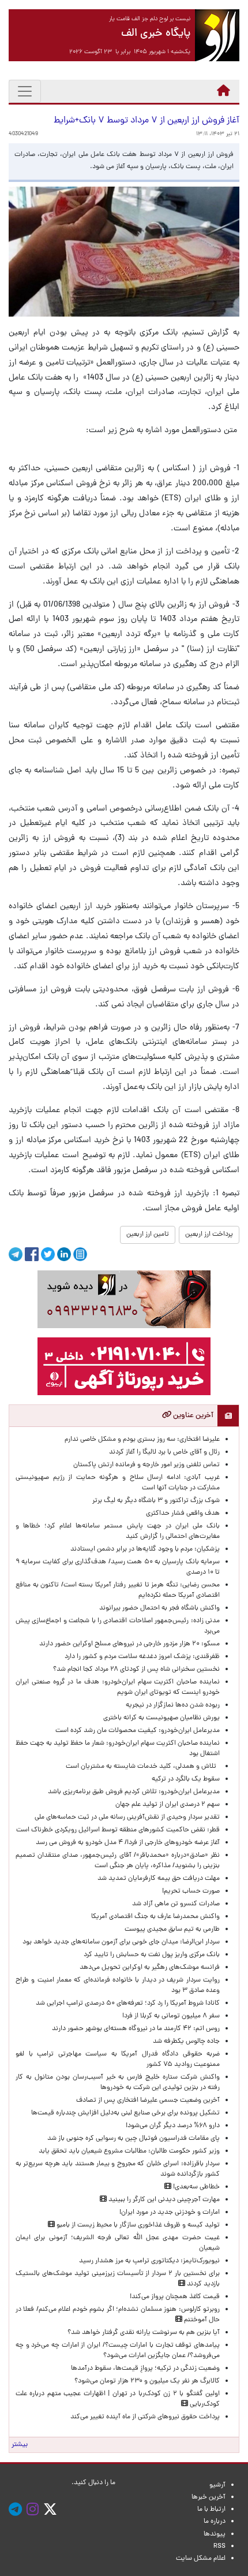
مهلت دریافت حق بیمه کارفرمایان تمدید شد (159, 1879)
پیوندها (215, 2534)
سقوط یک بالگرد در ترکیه (186, 1779)
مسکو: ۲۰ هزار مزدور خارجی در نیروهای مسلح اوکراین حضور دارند (129, 1644)
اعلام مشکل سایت (201, 2559)
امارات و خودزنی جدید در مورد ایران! (170, 2213)
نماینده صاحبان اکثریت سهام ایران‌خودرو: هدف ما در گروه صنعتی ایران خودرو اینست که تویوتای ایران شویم (118, 1687)
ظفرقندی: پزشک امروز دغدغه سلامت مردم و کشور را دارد (142, 1657)
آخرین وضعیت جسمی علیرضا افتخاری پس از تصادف (148, 2101)
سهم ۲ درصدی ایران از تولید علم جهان (168, 1805)
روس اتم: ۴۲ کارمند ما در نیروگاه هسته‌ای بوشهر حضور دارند (136, 2029)
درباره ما (215, 2522)
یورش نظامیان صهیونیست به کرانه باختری (161, 1718)
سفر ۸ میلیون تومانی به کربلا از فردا (171, 2016)
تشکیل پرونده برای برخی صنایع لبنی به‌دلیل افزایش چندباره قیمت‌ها (125, 2113)
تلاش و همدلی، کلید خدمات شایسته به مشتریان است (143, 1767)
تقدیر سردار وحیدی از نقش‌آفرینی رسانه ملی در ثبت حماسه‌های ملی (127, 1817)
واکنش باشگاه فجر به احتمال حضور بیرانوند (159, 1608)
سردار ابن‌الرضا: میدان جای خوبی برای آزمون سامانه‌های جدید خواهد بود (121, 1942)
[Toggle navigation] (25, 91)
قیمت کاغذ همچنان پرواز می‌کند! (175, 2297)
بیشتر (20, 2445)
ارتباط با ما (211, 2510)
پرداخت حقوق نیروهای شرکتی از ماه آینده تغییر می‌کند (145, 2417)
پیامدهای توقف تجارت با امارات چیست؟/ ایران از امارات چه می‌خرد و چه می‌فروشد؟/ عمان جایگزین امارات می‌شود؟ (118, 2351)
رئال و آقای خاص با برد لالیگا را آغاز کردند (164, 1452)
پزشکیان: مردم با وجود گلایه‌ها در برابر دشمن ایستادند (145, 1549)
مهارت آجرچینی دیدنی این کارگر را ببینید (163, 2200)
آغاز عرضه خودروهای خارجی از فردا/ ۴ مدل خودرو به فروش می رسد (127, 1843)
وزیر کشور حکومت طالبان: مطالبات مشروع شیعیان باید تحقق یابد (129, 2151)
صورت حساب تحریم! (191, 1891)
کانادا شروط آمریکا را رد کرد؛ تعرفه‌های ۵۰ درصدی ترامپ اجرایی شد (128, 2003)
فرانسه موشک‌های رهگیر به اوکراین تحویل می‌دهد (150, 1968)
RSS (219, 2547)
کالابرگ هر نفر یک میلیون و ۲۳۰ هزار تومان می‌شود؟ (147, 2381)
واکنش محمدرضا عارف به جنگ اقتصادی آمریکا (155, 1917)
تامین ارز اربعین (148, 1235)
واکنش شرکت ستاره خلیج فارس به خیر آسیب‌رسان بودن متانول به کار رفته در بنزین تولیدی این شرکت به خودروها (118, 2083)
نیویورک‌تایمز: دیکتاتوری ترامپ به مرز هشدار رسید (149, 2261)
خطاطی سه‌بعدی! (196, 2187)
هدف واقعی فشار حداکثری (183, 1514)
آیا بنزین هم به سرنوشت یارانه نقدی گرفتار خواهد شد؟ (144, 2333)
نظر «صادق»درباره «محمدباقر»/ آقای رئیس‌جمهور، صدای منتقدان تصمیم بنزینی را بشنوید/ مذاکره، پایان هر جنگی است (118, 1861)
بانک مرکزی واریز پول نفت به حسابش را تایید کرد (152, 1955)
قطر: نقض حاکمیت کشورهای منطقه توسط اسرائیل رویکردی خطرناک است (118, 1830)
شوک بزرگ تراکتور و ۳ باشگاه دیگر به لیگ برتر (156, 1501)
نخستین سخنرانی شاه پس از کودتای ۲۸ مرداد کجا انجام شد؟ (136, 1670)
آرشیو (217, 2485)
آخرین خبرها (208, 2497)
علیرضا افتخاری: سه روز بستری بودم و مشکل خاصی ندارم (142, 1440)
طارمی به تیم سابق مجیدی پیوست (172, 1930)
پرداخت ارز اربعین (209, 1235)
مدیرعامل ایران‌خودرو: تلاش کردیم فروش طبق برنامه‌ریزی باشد (134, 1792)
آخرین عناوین (192, 1416)
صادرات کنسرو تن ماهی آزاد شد (176, 1904)
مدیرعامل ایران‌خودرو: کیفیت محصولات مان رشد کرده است (138, 1731)
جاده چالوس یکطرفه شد (186, 2042)
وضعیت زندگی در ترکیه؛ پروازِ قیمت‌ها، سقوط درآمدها (145, 2369)
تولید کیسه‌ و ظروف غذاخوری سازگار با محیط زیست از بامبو (137, 2225)
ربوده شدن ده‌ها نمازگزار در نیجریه (173, 1705)
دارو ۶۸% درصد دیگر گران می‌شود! (173, 2126)
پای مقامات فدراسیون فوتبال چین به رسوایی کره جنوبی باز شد (134, 2139)
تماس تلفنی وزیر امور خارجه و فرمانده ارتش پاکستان (146, 1465)
